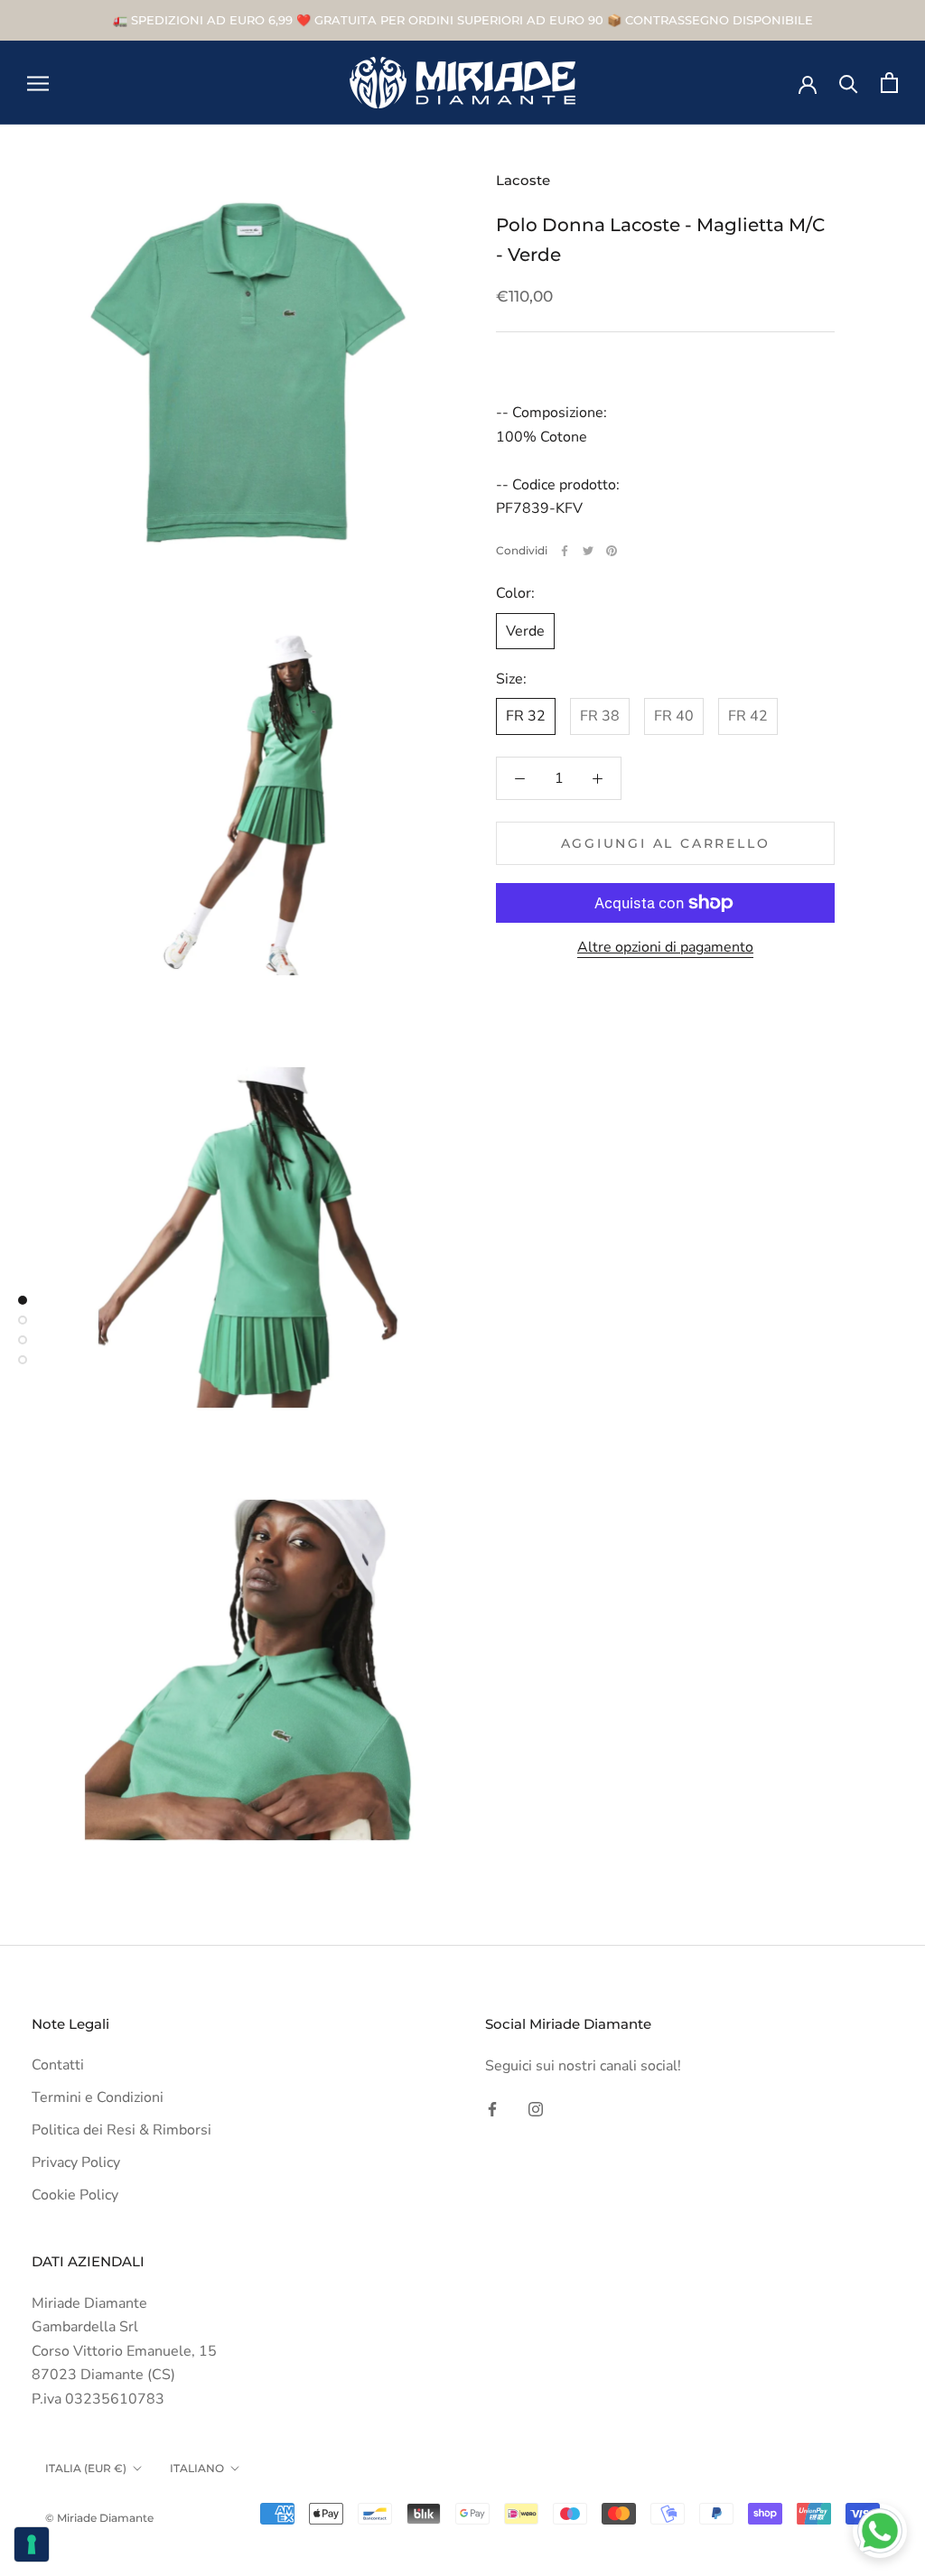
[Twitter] (588, 551)
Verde (525, 631)
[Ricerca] (849, 83)
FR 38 (600, 716)
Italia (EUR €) (86, 2468)
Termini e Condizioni (98, 2097)
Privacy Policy (76, 2162)
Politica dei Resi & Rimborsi (121, 2130)
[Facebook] (565, 551)
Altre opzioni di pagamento (665, 947)
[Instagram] (536, 2108)
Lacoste (523, 180)
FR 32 (526, 716)
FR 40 (674, 716)
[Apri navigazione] (38, 83)
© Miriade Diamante (99, 2518)
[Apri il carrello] (889, 83)
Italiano (197, 2468)
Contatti (58, 2065)
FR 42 (748, 716)
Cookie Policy (75, 2195)
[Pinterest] (612, 551)
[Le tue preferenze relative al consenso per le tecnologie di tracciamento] (32, 2544)
